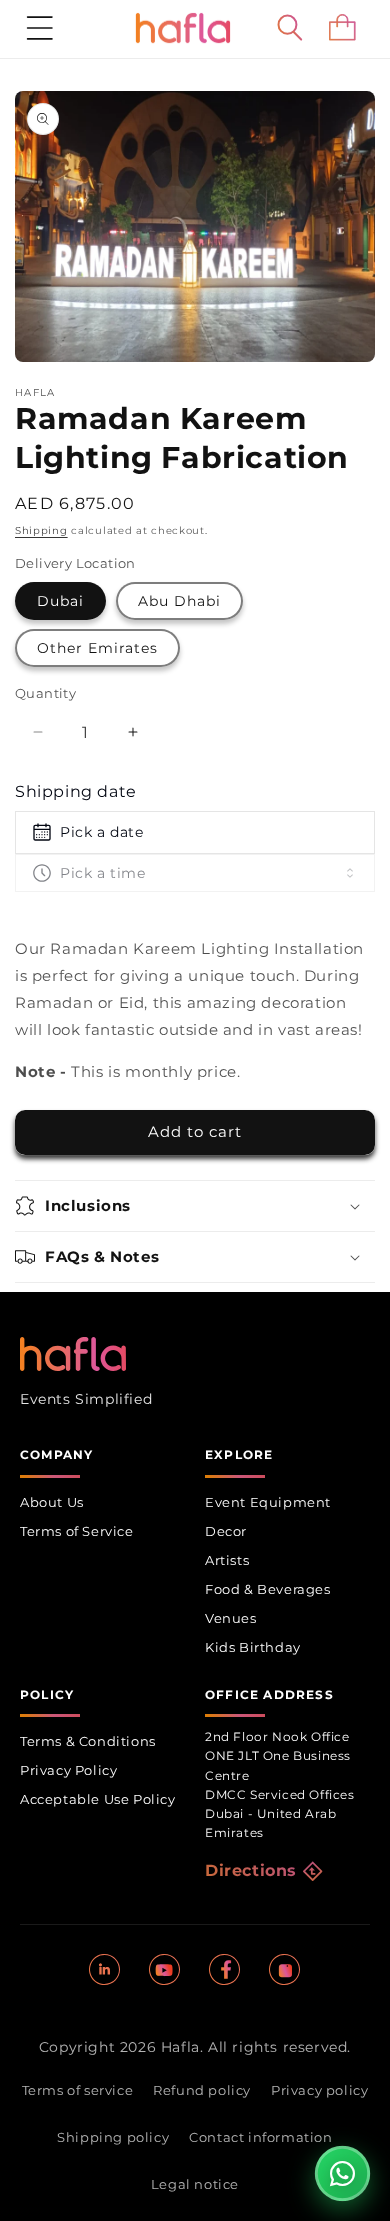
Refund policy (202, 2090)
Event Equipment (268, 1502)
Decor (226, 1531)
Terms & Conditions (88, 1741)
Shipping (41, 530)
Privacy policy (319, 2090)
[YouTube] (165, 1970)
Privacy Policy (68, 1770)
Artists (227, 1560)
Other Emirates (97, 648)
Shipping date (76, 791)
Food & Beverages (268, 1589)
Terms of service (78, 2090)
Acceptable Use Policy (98, 1799)
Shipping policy (113, 2137)
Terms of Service (77, 1531)
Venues (231, 1618)
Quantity (45, 693)
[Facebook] (225, 1970)
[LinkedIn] (105, 1970)
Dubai (60, 601)
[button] (40, 28)
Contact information (260, 2137)
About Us (52, 1502)
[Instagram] (285, 1970)
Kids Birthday (253, 1647)
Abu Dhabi (179, 601)
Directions (251, 1870)
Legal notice (195, 2184)
